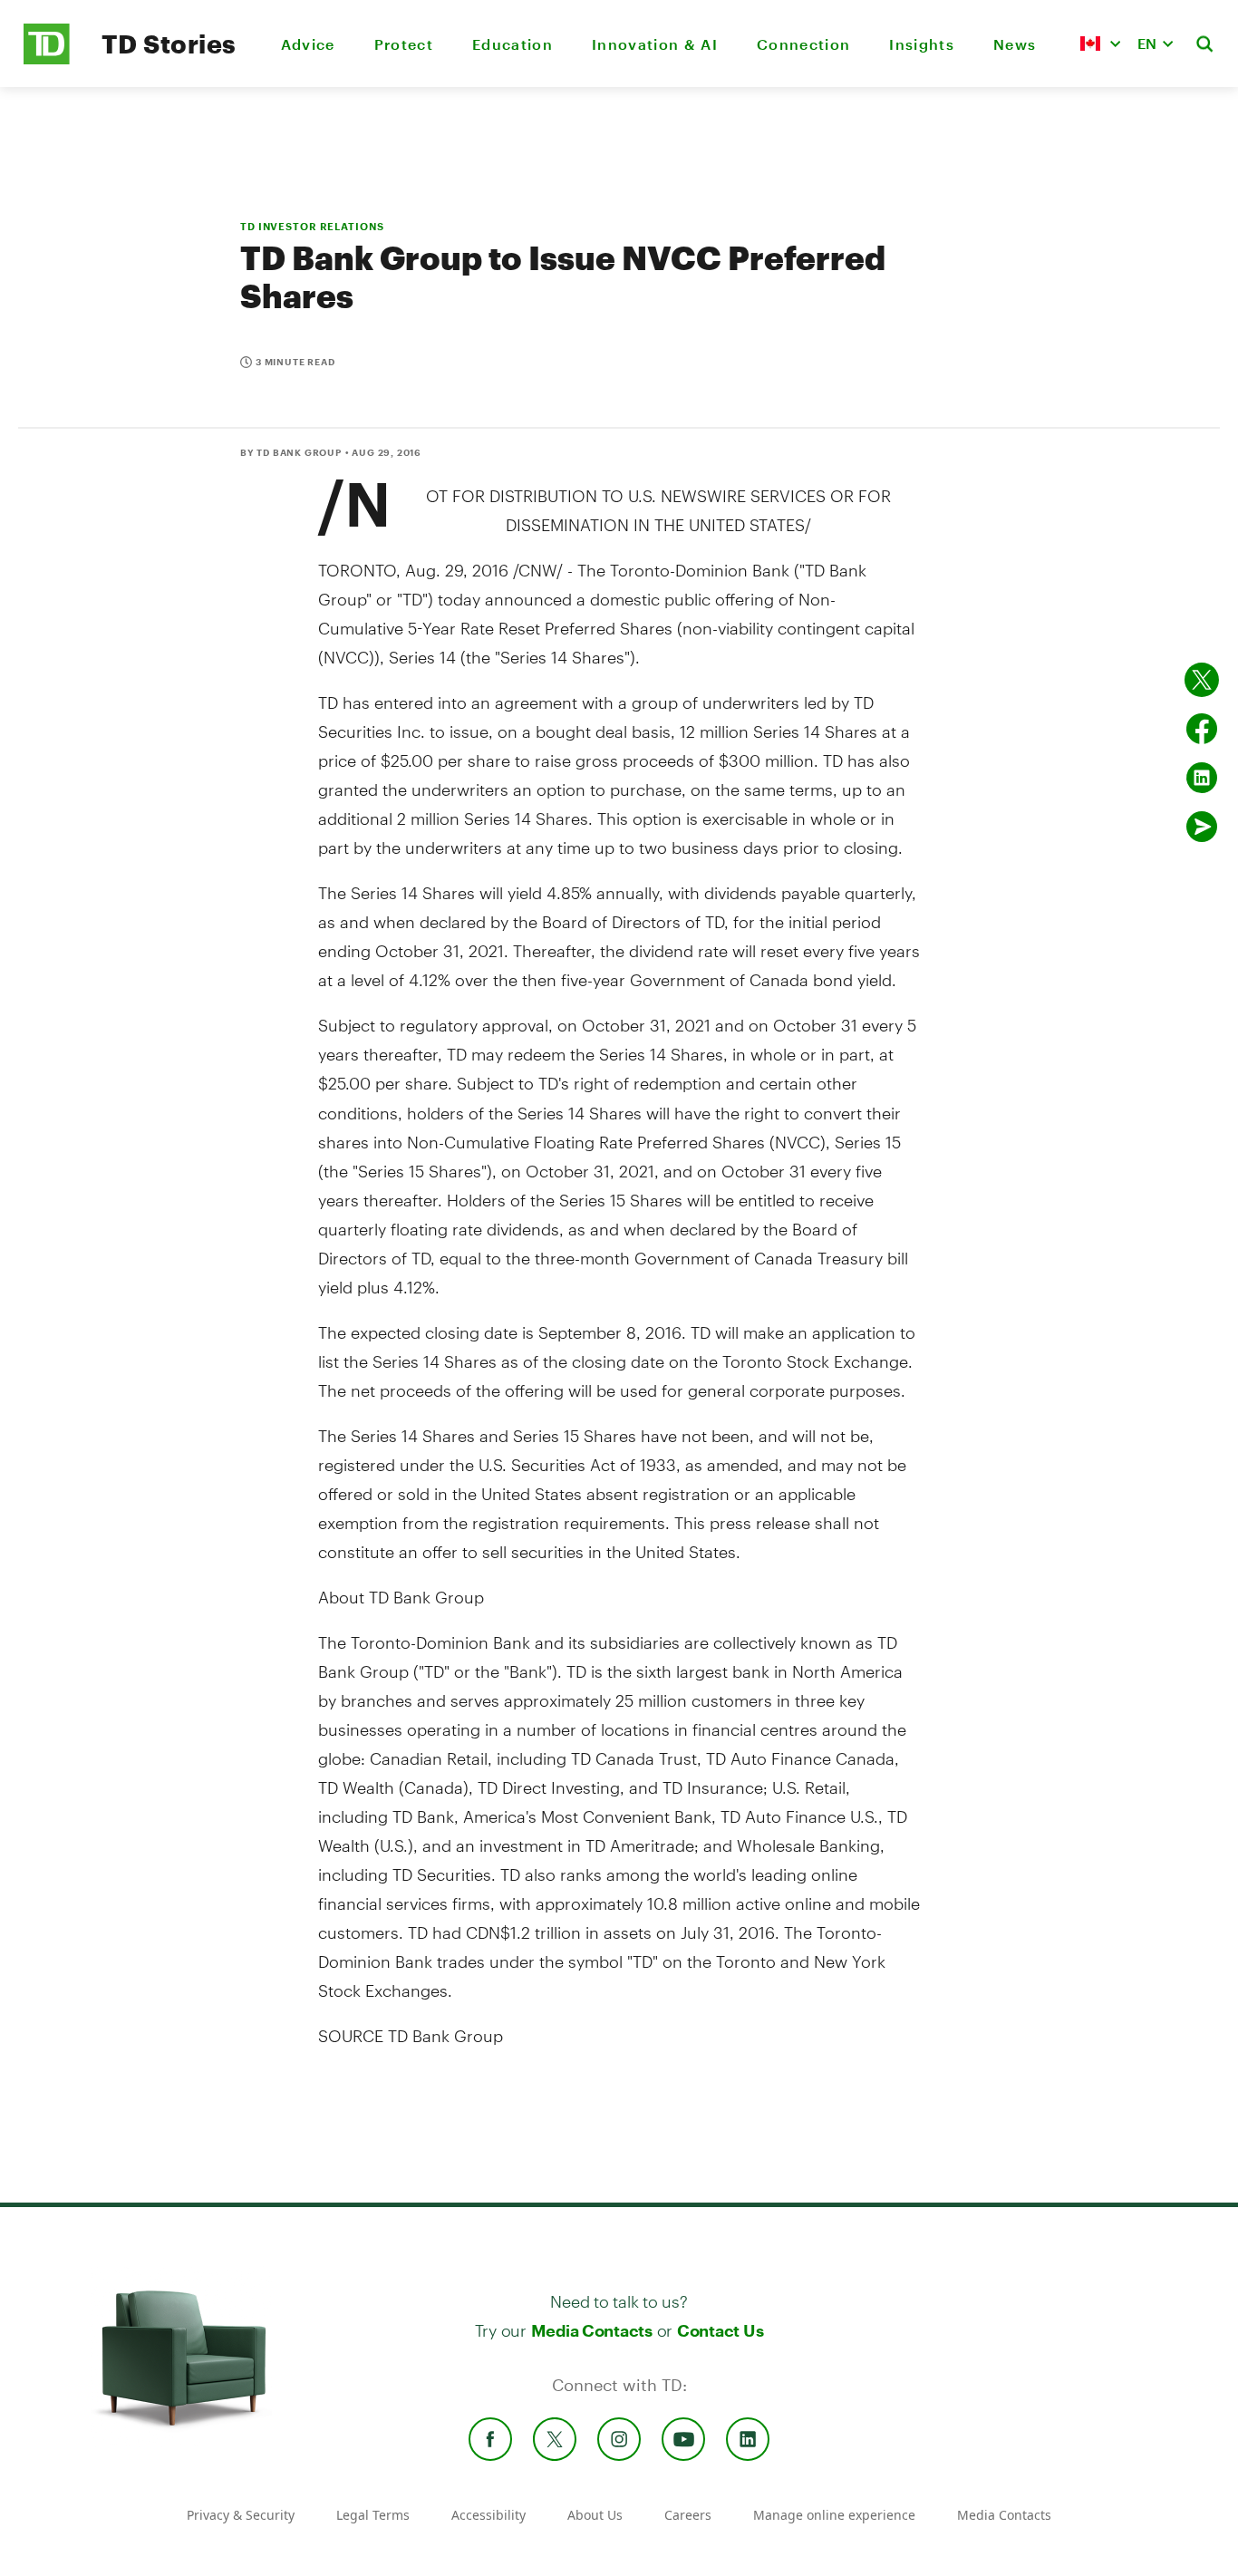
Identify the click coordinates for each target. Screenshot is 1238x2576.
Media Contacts (592, 2330)
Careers (688, 2515)
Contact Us (720, 2330)
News (1015, 44)
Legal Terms (373, 2515)
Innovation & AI (655, 44)
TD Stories (169, 44)
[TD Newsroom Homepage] (47, 59)
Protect (404, 44)
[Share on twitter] (1202, 680)
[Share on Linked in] (1202, 778)
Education (513, 44)
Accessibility (488, 2515)
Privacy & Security (241, 2515)
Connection (803, 44)
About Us (595, 2515)
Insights (922, 44)
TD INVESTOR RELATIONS (312, 226)
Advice (308, 44)
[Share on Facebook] (1202, 729)
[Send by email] (1202, 827)
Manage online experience (834, 2515)
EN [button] (1147, 43)
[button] (1100, 44)
